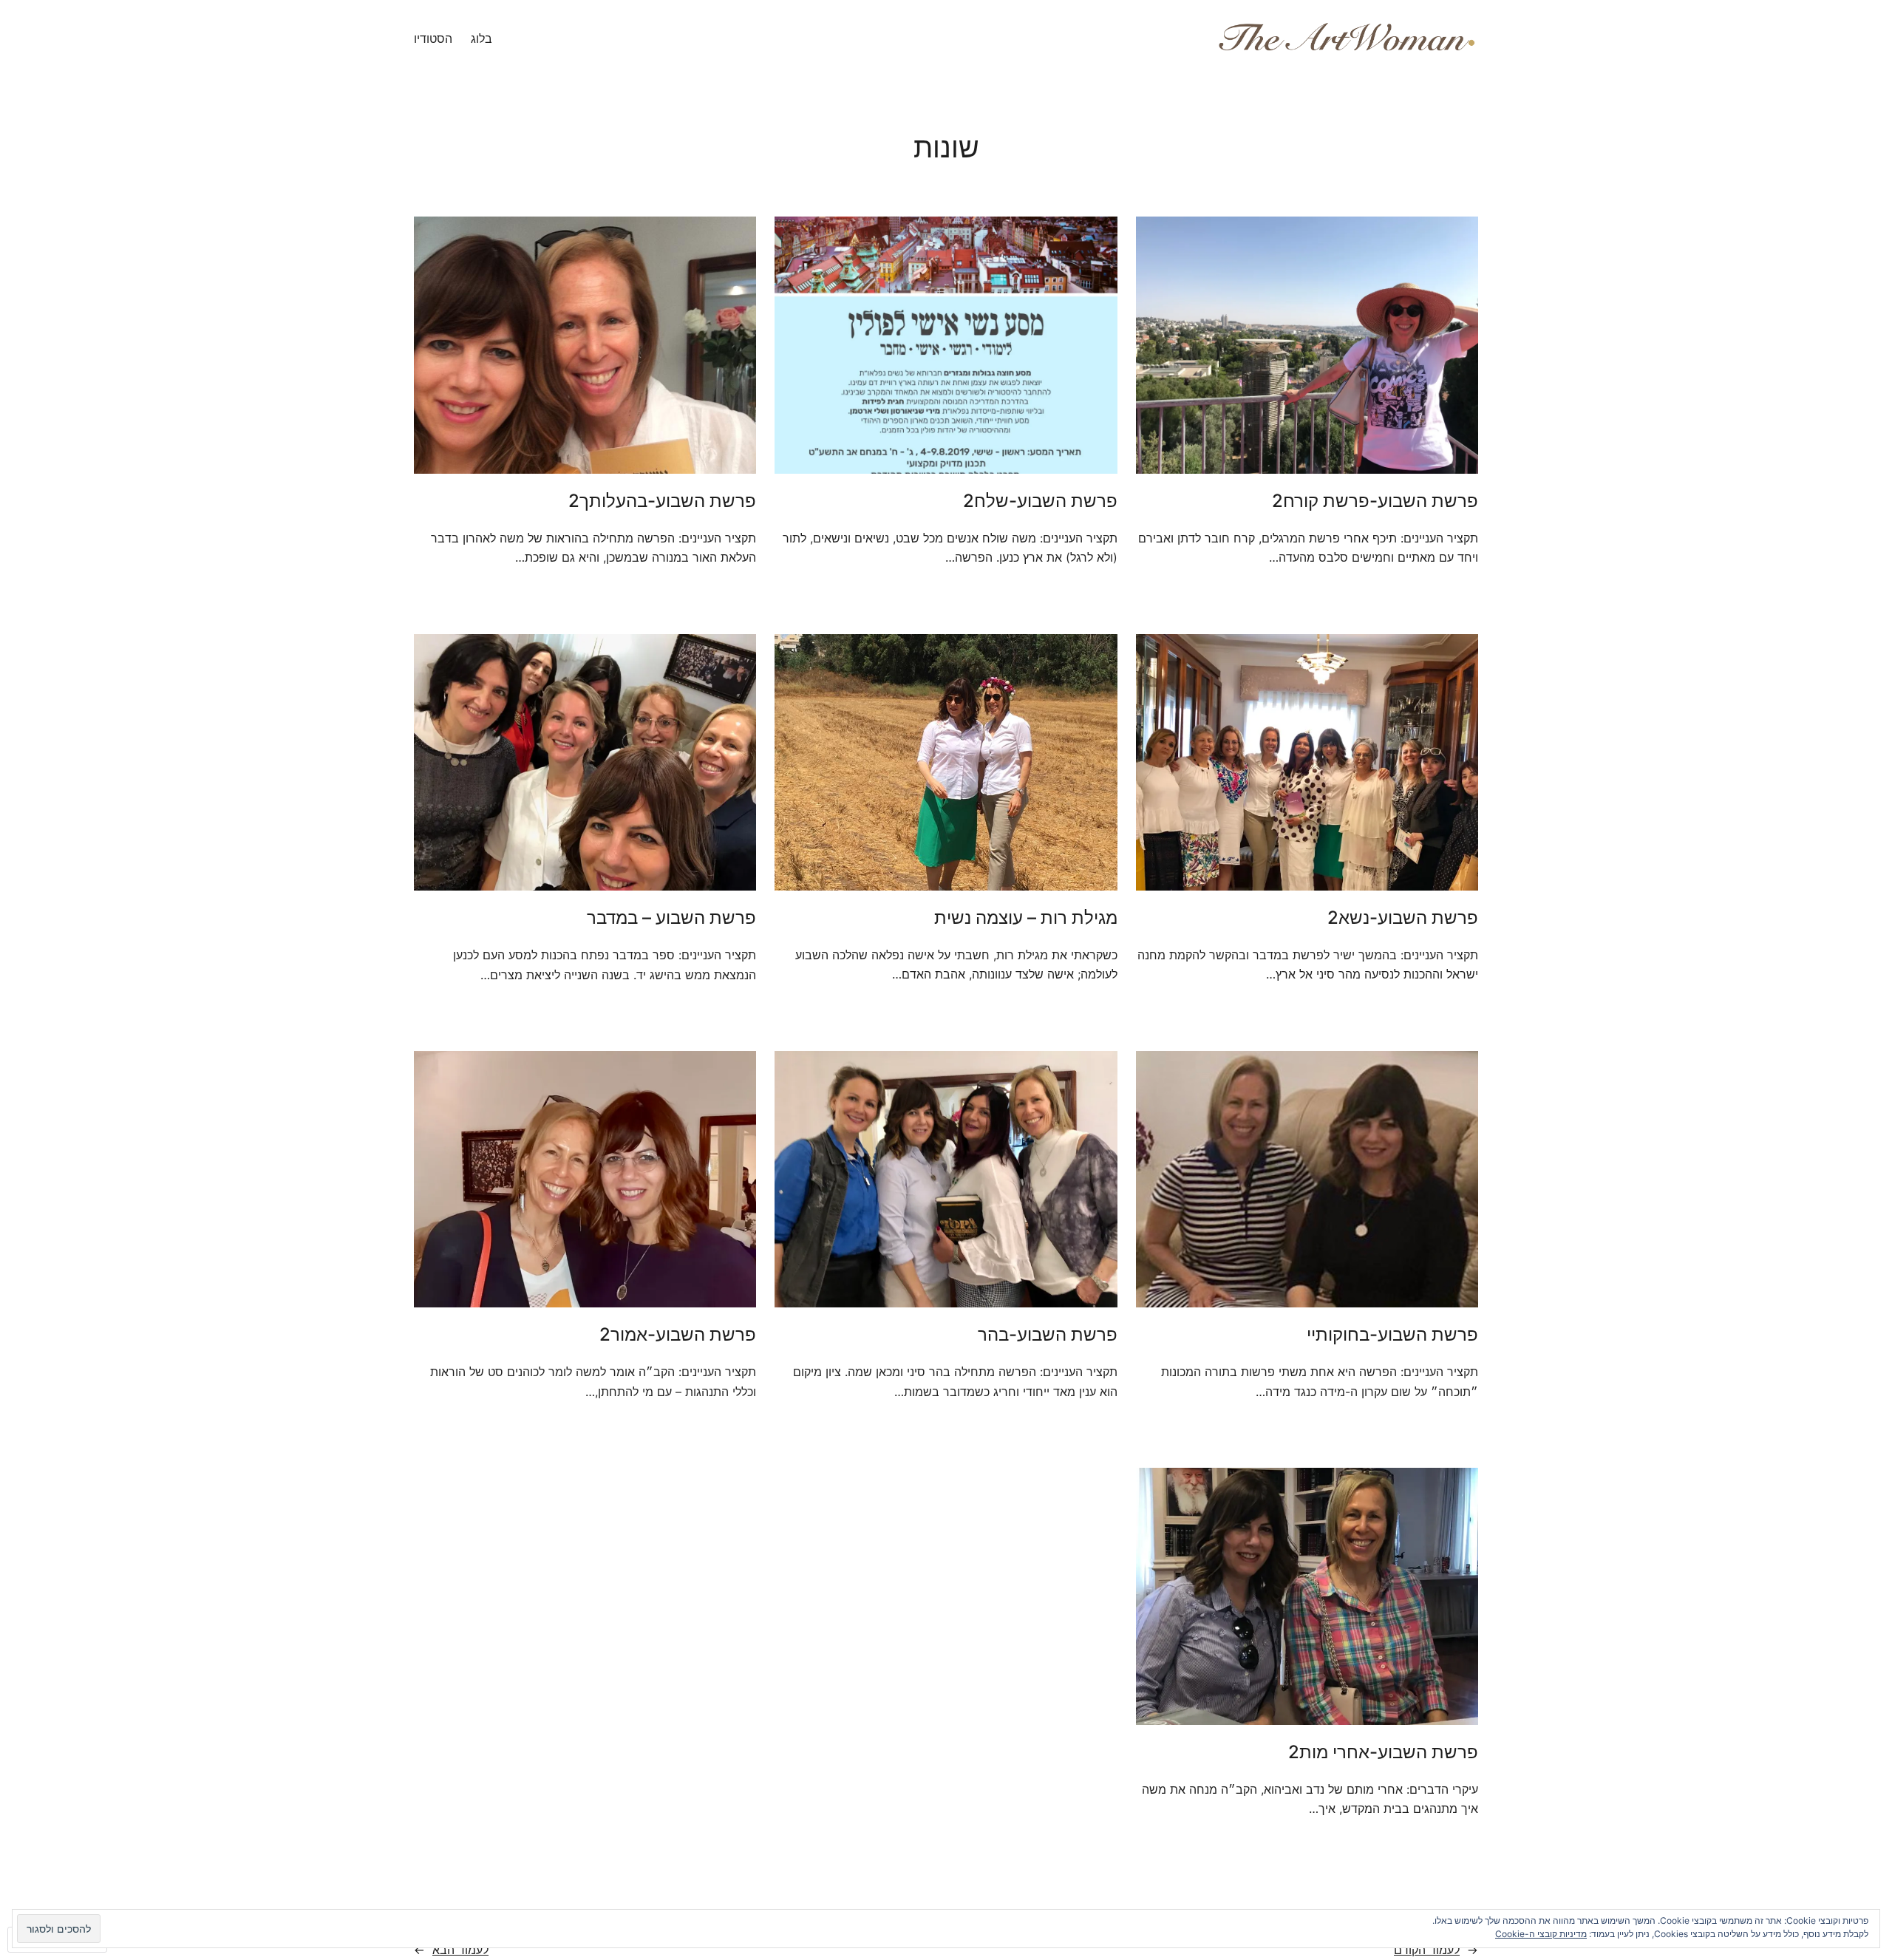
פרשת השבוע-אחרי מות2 (1383, 1752)
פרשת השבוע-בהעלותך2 (662, 501)
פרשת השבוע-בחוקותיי (1392, 1335)
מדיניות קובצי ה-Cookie (1541, 1934)
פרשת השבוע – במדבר (671, 918)
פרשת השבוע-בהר (1048, 1335)
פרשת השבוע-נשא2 (1403, 918)
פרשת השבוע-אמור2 (678, 1335)
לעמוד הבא (451, 1950)
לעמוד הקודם (1436, 1950)
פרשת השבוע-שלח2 (1040, 501)
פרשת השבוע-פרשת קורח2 (1375, 501)
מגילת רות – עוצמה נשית (1026, 918)
